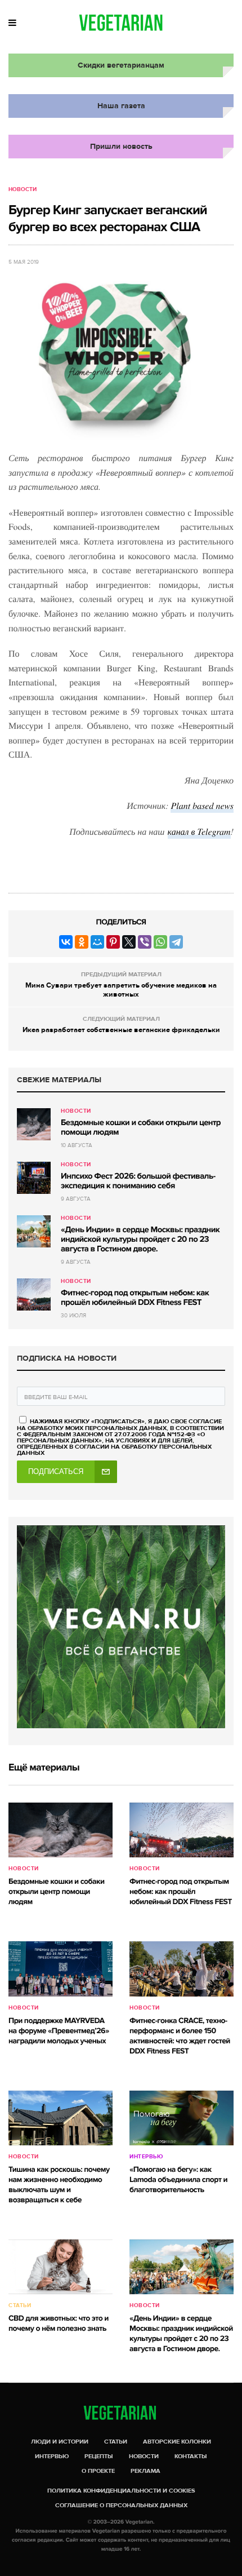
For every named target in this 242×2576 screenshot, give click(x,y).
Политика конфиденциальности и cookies (121, 2491)
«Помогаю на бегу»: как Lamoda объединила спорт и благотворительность (178, 2180)
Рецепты (99, 2456)
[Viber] (145, 942)
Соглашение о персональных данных (121, 2505)
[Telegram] (176, 942)
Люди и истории (60, 2442)
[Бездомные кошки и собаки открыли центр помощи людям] (34, 1124)
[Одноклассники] (82, 942)
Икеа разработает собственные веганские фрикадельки (121, 1030)
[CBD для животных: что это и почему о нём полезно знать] (60, 2267)
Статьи (20, 2305)
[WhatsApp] (160, 942)
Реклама (145, 2471)
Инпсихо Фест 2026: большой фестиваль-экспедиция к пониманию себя (138, 1181)
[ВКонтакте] (66, 942)
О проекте (98, 2471)
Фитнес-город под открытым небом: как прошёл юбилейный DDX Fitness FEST (135, 1298)
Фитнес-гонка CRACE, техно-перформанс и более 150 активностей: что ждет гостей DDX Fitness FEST (180, 2036)
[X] (129, 942)
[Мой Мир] (97, 942)
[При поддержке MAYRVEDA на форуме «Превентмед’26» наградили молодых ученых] (60, 1969)
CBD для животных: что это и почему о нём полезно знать (59, 2324)
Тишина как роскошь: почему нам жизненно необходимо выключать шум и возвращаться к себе (59, 2185)
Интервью (146, 2157)
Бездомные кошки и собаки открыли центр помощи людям (141, 1128)
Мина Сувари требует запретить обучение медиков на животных (121, 990)
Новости (23, 189)
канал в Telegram (199, 832)
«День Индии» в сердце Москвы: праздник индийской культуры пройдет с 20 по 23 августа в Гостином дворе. (140, 1240)
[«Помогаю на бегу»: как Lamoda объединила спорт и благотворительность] (181, 2118)
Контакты (191, 2456)
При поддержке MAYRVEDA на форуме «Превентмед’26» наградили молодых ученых (59, 2031)
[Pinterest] (113, 942)
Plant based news (202, 806)
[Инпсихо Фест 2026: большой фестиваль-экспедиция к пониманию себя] (34, 1178)
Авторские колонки (177, 2442)
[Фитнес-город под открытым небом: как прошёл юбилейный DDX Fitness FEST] (34, 1294)
